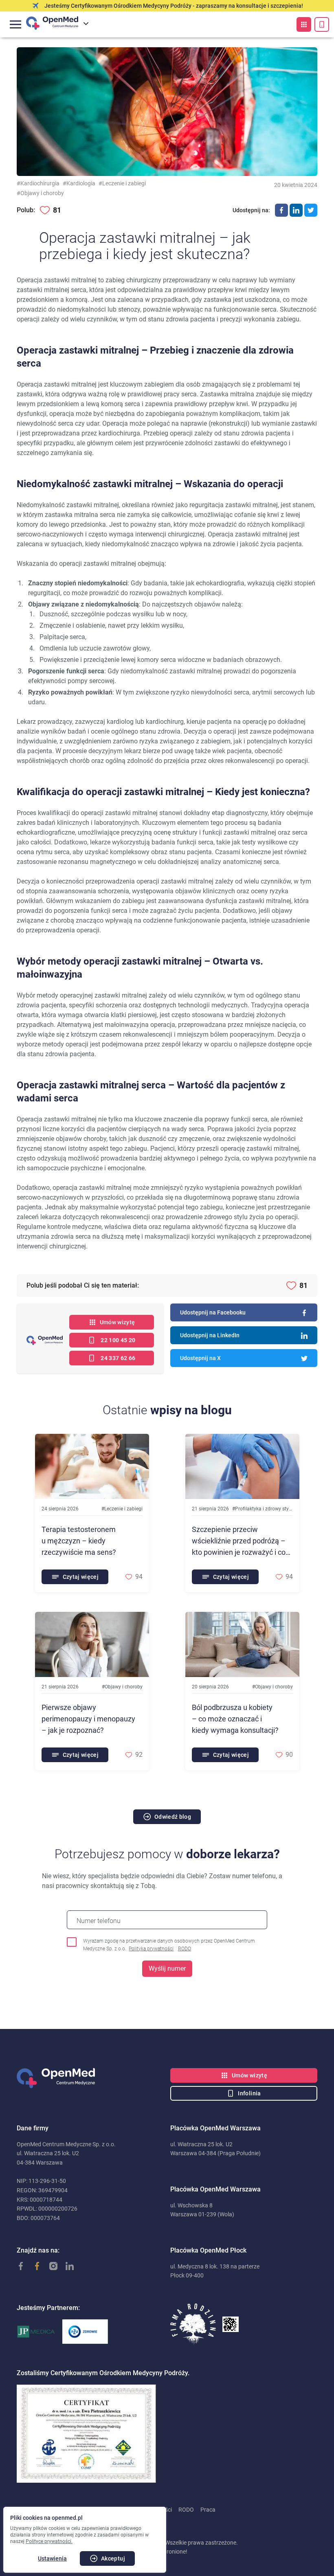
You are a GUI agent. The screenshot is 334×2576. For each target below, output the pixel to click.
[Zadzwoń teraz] (322, 24)
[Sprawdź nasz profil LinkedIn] (66, 2266)
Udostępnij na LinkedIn (210, 1335)
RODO (185, 1949)
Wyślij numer (167, 1968)
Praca (208, 2510)
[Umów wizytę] (304, 24)
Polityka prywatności (151, 1949)
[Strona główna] (90, 2078)
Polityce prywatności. (49, 2541)
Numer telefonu (99, 1921)
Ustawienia (52, 2558)
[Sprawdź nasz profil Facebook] (17, 2266)
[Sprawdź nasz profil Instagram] (49, 2266)
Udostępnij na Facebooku (213, 1312)
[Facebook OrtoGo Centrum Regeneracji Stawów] (33, 2266)
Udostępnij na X (200, 1358)
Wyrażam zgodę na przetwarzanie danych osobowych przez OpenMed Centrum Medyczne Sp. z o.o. (169, 1945)
